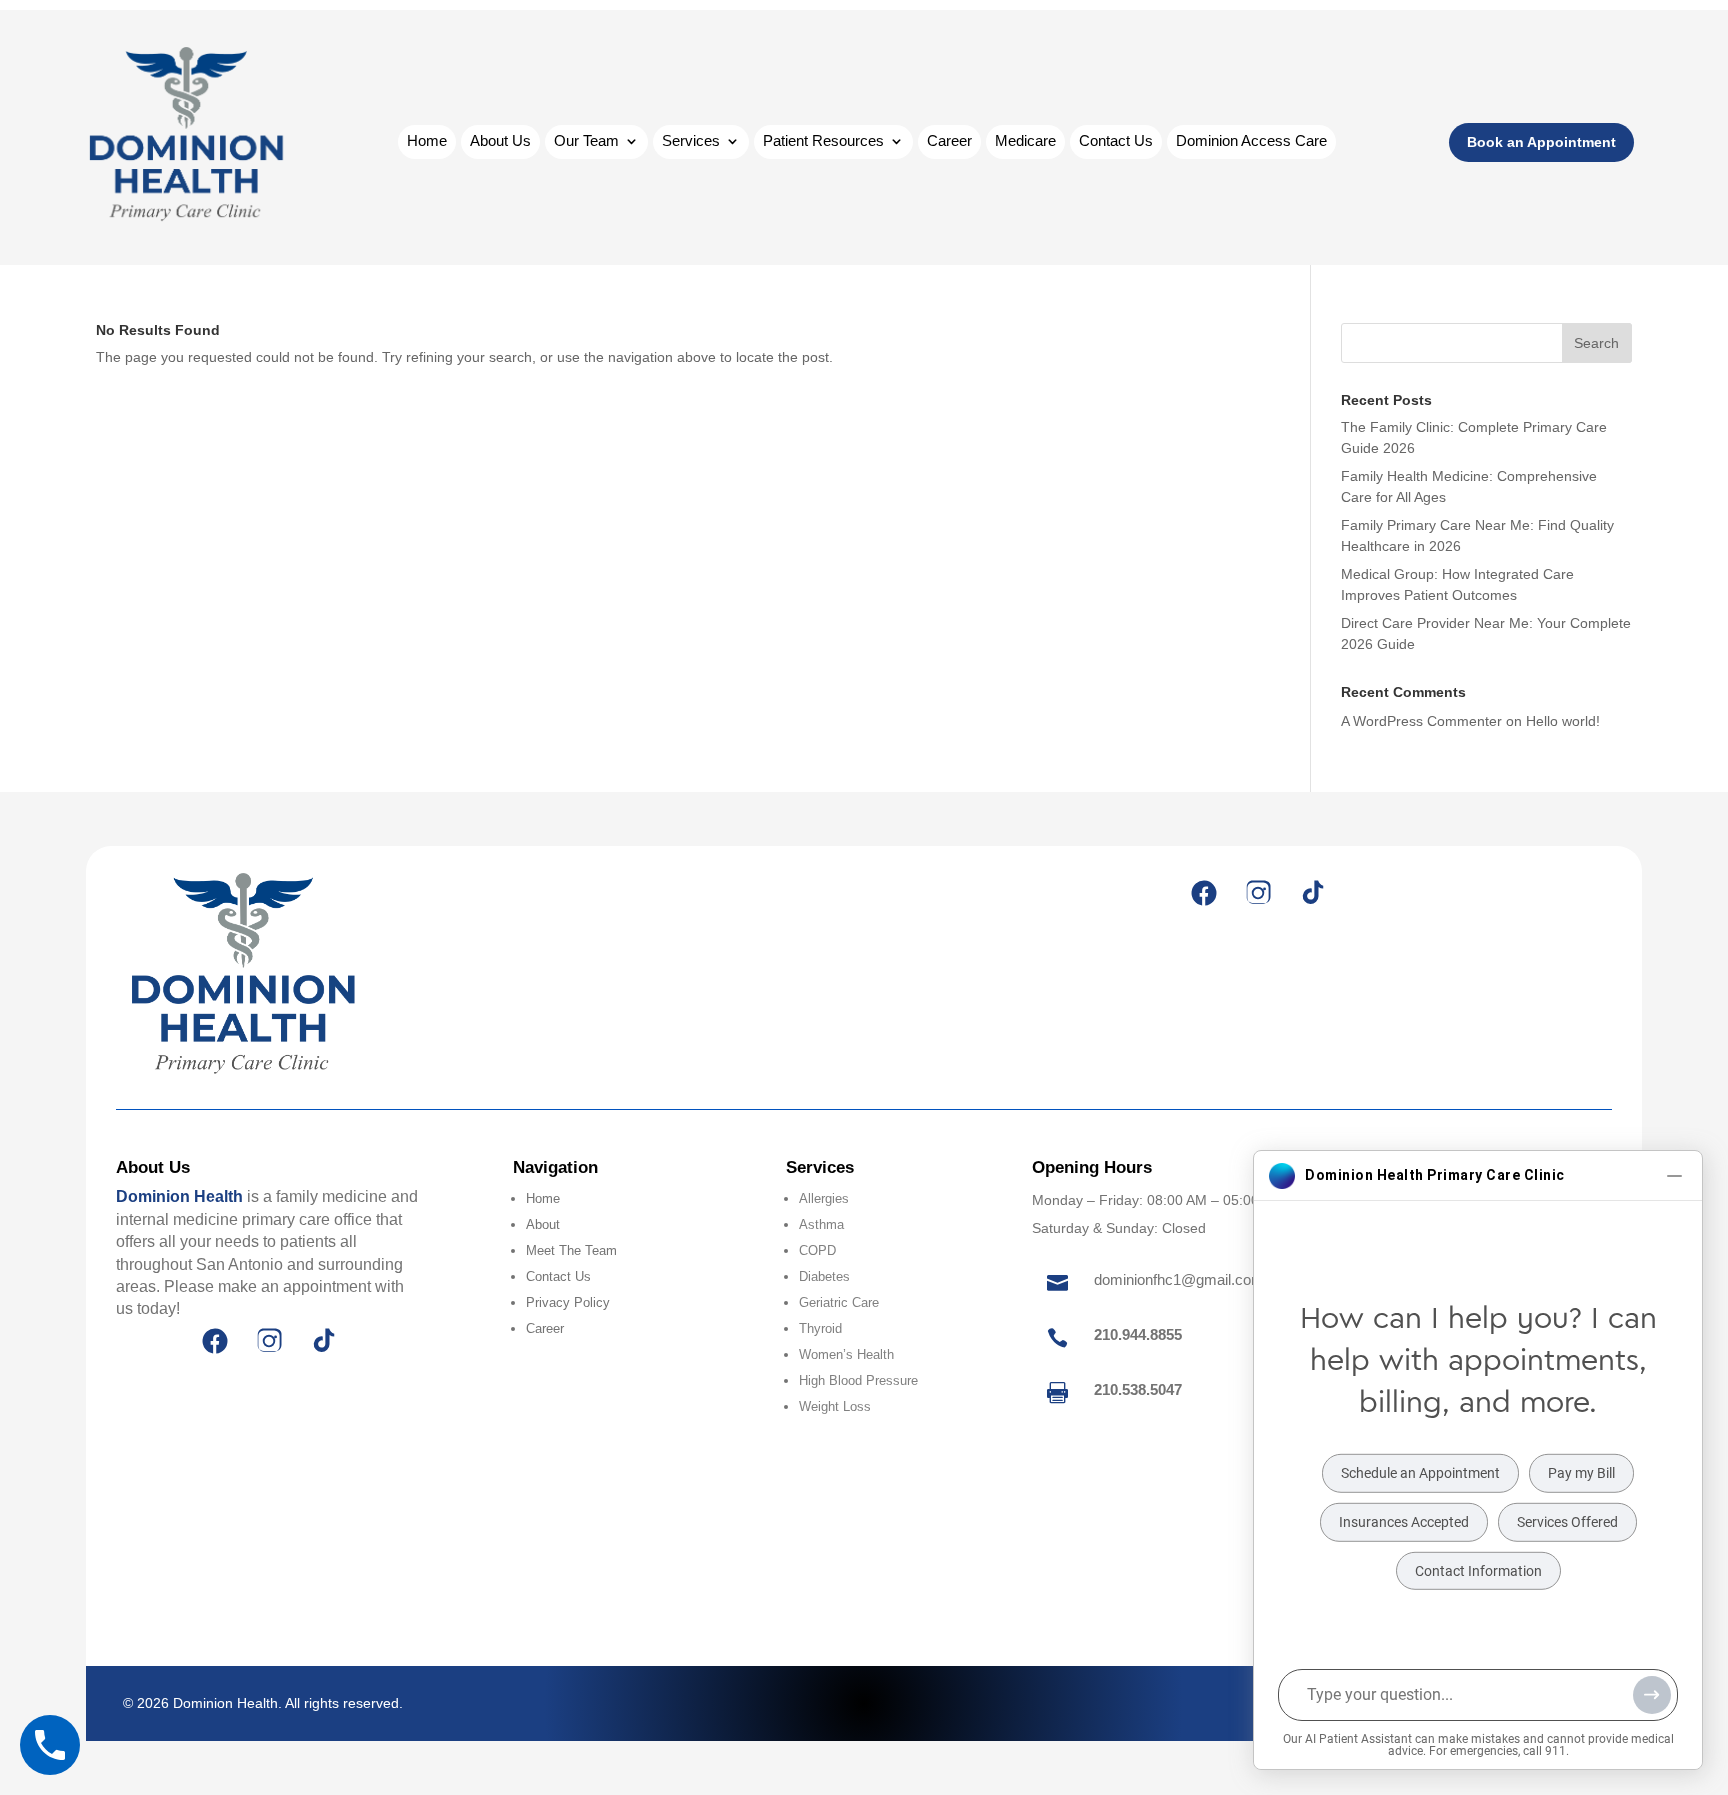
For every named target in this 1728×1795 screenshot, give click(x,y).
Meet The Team (571, 1250)
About (543, 1224)
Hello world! (1563, 721)
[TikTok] (1312, 893)
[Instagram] (1258, 893)
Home (427, 141)
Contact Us (1116, 141)
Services (691, 141)
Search (1596, 343)
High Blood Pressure (858, 1380)
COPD (817, 1250)
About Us (500, 141)
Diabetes (824, 1276)
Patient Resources (823, 141)
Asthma (821, 1224)
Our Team (586, 141)
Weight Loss (835, 1406)
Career (949, 141)
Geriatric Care (839, 1302)
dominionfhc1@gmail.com (1179, 1279)
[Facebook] (1204, 893)
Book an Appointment (1541, 142)
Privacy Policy (568, 1302)
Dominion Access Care (1251, 141)
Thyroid (820, 1328)
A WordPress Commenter (1421, 721)
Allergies (824, 1198)
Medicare (1025, 141)
